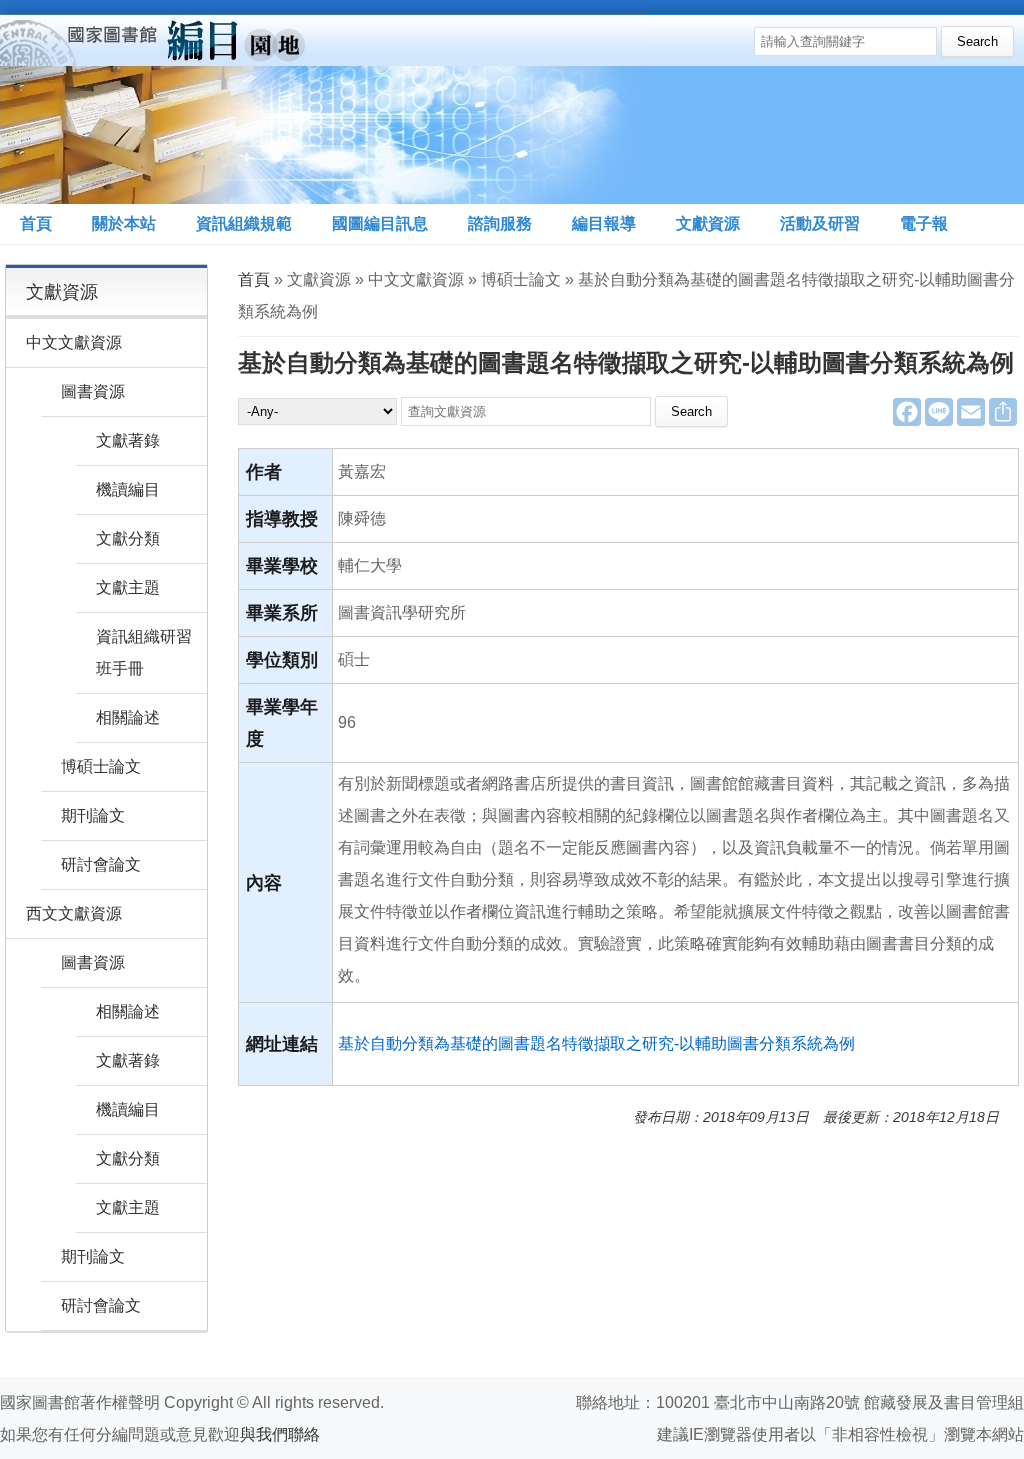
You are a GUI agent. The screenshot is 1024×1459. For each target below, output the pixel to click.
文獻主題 (128, 587)
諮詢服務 (500, 223)
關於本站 (124, 223)
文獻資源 (708, 223)
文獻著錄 (128, 440)
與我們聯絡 (280, 1434)
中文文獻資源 (74, 342)
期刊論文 (93, 815)
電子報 (924, 223)
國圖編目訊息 (380, 223)
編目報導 (604, 223)
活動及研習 (820, 223)
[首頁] (324, 102)
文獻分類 (128, 538)
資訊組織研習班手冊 (144, 652)
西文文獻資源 (74, 913)
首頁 (36, 223)
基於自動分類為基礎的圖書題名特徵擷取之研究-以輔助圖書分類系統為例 (596, 1043)
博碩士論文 (101, 766)
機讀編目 (128, 489)
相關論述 (128, 717)
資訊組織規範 (244, 223)
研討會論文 (101, 864)
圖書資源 (93, 391)
